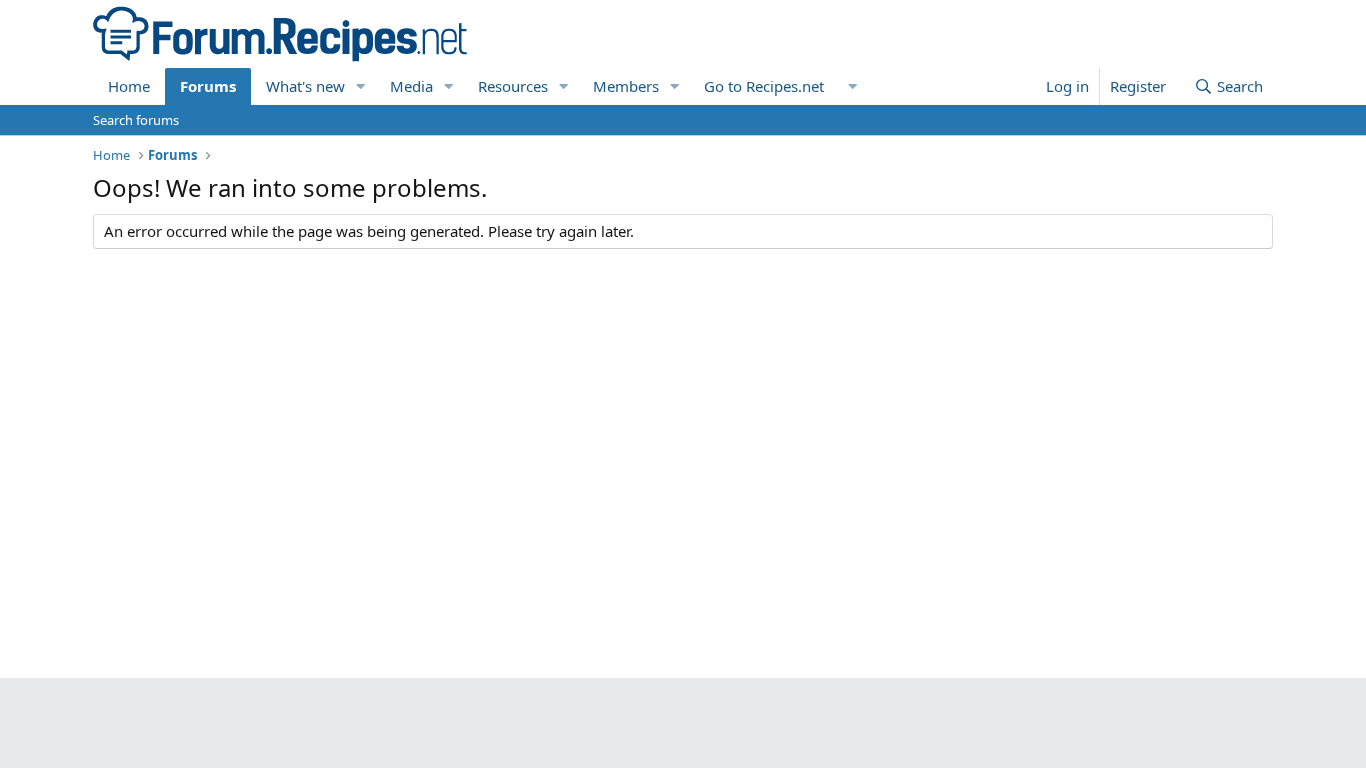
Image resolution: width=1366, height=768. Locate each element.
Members (626, 86)
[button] (361, 86)
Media (411, 86)
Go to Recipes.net (764, 86)
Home (129, 86)
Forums (208, 86)
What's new (305, 86)
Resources (513, 86)
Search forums (136, 120)
